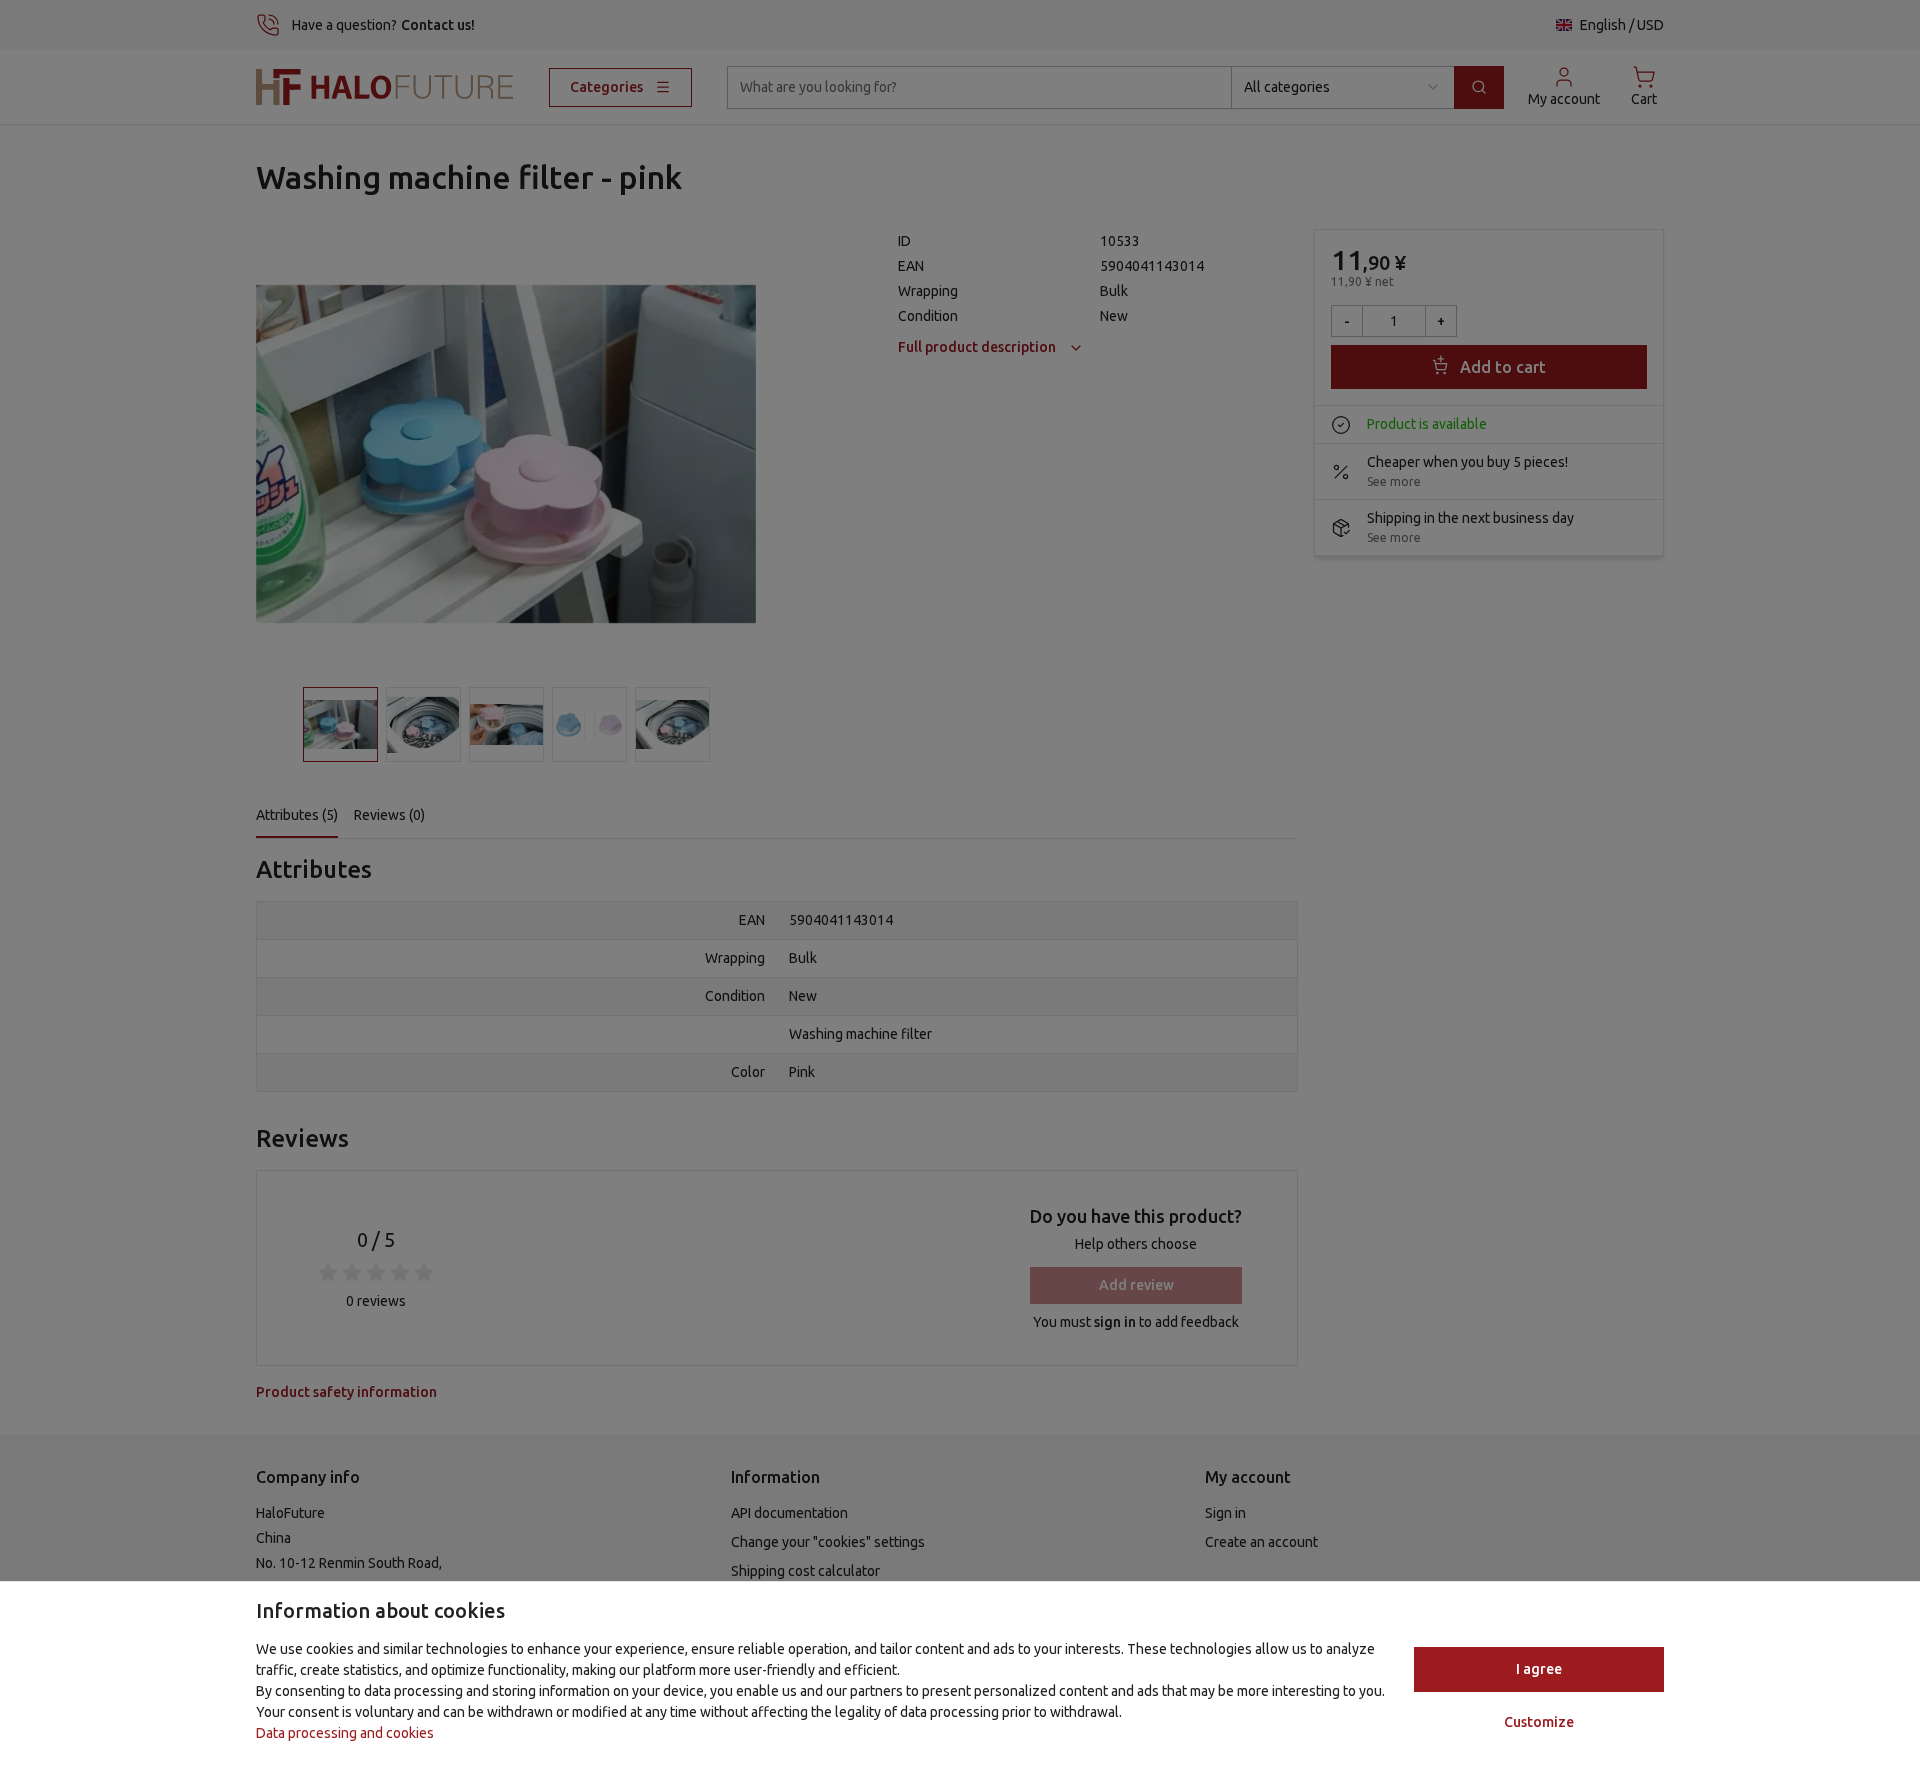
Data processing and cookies (345, 1733)
